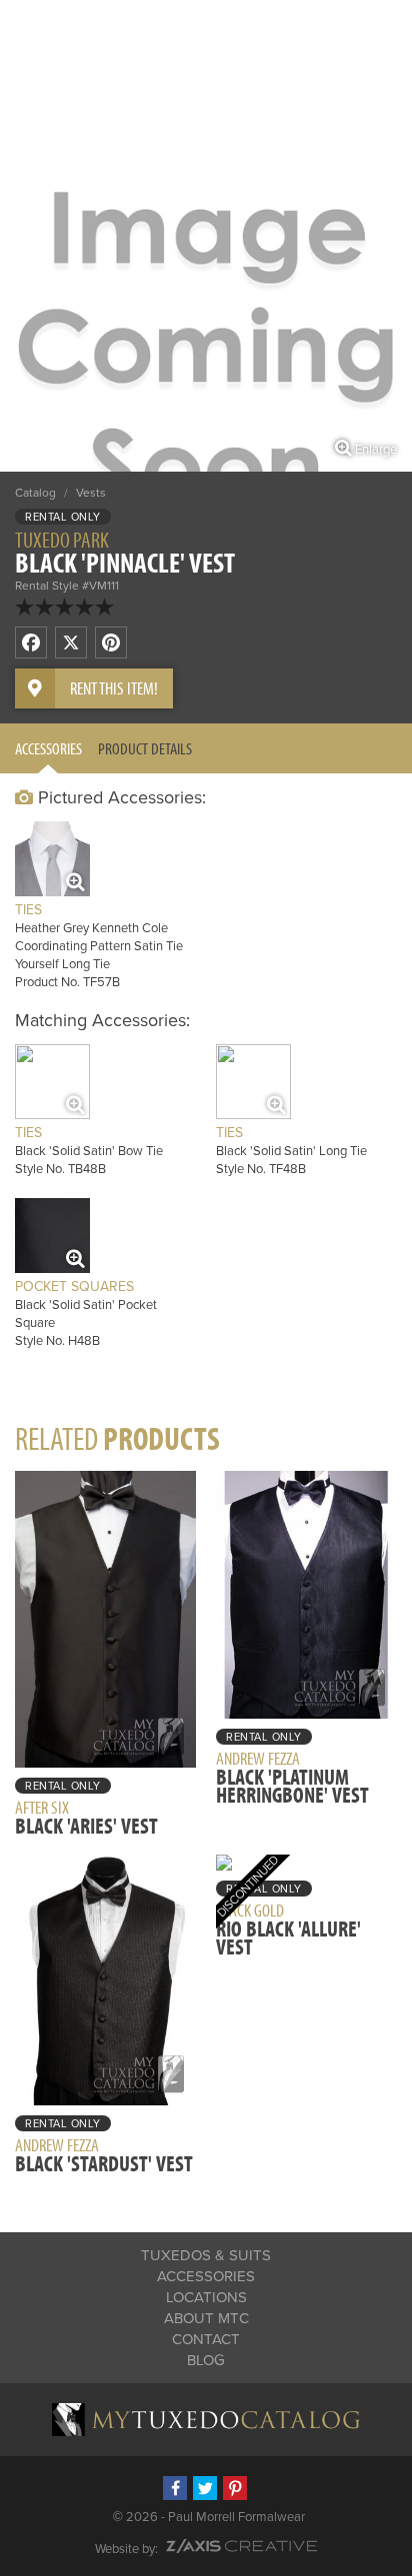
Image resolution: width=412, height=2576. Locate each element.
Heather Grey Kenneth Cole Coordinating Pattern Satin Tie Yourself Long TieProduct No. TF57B (99, 946)
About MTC (206, 2318)
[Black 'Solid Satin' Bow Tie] (52, 1082)
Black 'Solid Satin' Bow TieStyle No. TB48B (89, 1151)
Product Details (145, 748)
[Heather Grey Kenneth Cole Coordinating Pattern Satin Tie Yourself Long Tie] (52, 859)
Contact (206, 2339)
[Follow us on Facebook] (175, 2488)
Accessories (48, 748)
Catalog (35, 493)
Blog (206, 2360)
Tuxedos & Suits (206, 2255)
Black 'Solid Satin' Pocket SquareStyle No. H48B (86, 1313)
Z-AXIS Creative (241, 2546)
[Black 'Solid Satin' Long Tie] (253, 1082)
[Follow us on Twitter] (205, 2488)
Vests (91, 493)
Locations (206, 2297)
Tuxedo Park (62, 540)
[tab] (48, 748)
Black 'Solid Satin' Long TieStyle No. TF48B (291, 1151)
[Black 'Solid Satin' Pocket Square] (52, 1236)
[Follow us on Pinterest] (235, 2488)
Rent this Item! (114, 688)
